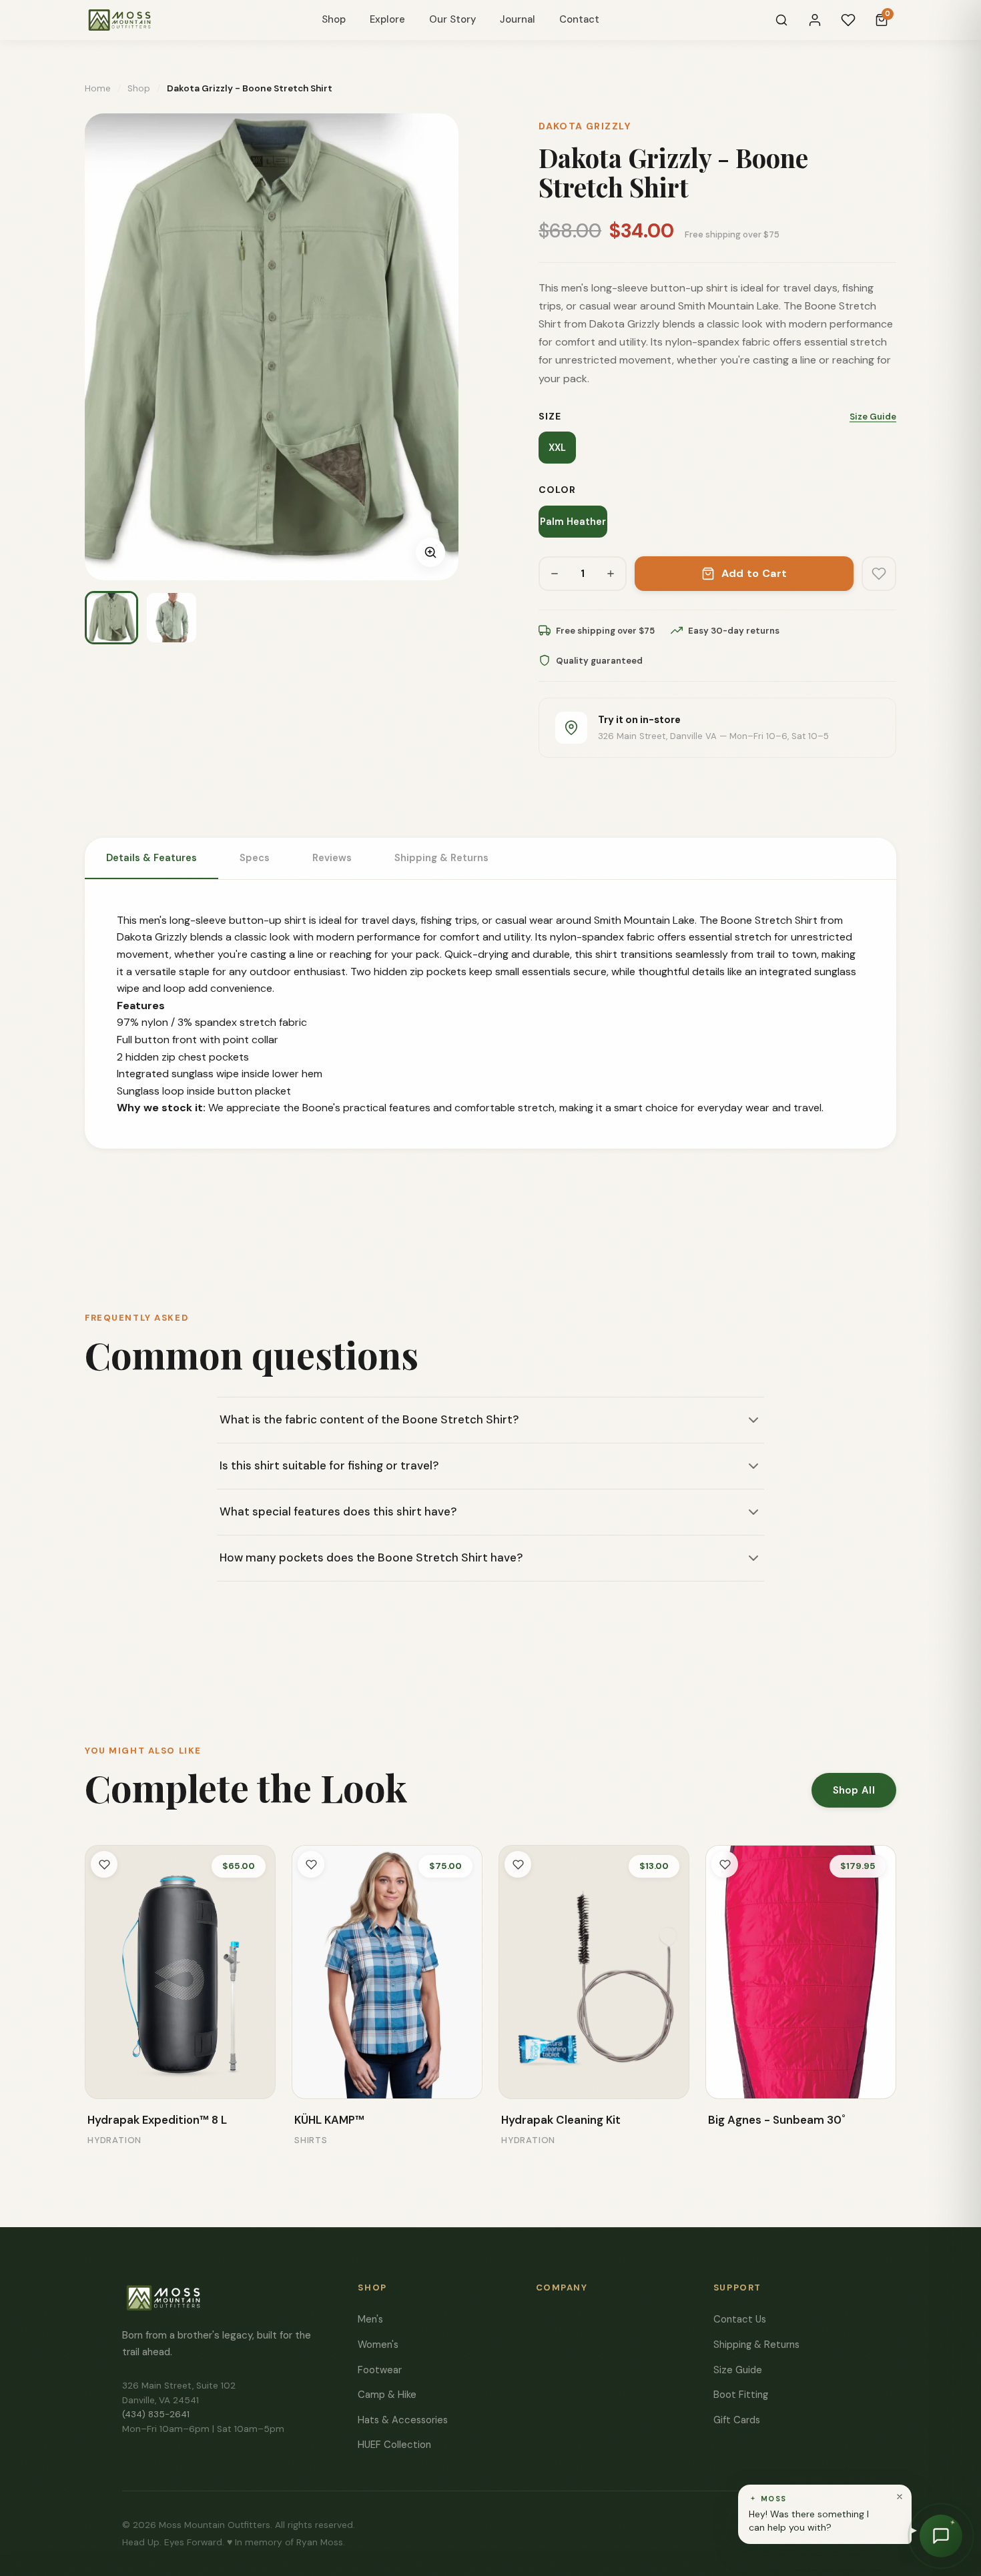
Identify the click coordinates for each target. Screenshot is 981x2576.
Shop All (854, 1790)
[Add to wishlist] (879, 574)
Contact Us (740, 2319)
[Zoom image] (430, 552)
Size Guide (873, 417)
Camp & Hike (387, 2395)
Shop (334, 19)
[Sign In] (815, 20)
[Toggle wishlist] (104, 1864)
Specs (255, 858)
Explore (387, 19)
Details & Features (151, 858)
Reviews (332, 858)
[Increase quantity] (611, 574)
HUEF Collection (394, 2445)
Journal (518, 19)
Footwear (380, 2370)
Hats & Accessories (403, 2420)
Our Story (452, 19)
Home (98, 88)
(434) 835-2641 (156, 2414)
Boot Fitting (741, 2395)
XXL (557, 448)
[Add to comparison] (105, 2079)
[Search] (781, 20)
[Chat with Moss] (941, 2536)
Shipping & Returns (441, 858)
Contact (579, 19)
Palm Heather (573, 522)
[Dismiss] (900, 2497)
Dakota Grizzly (585, 126)
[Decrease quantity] (555, 574)
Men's (370, 2319)
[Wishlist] (848, 20)
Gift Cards (737, 2420)
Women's (378, 2345)
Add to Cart (754, 573)
